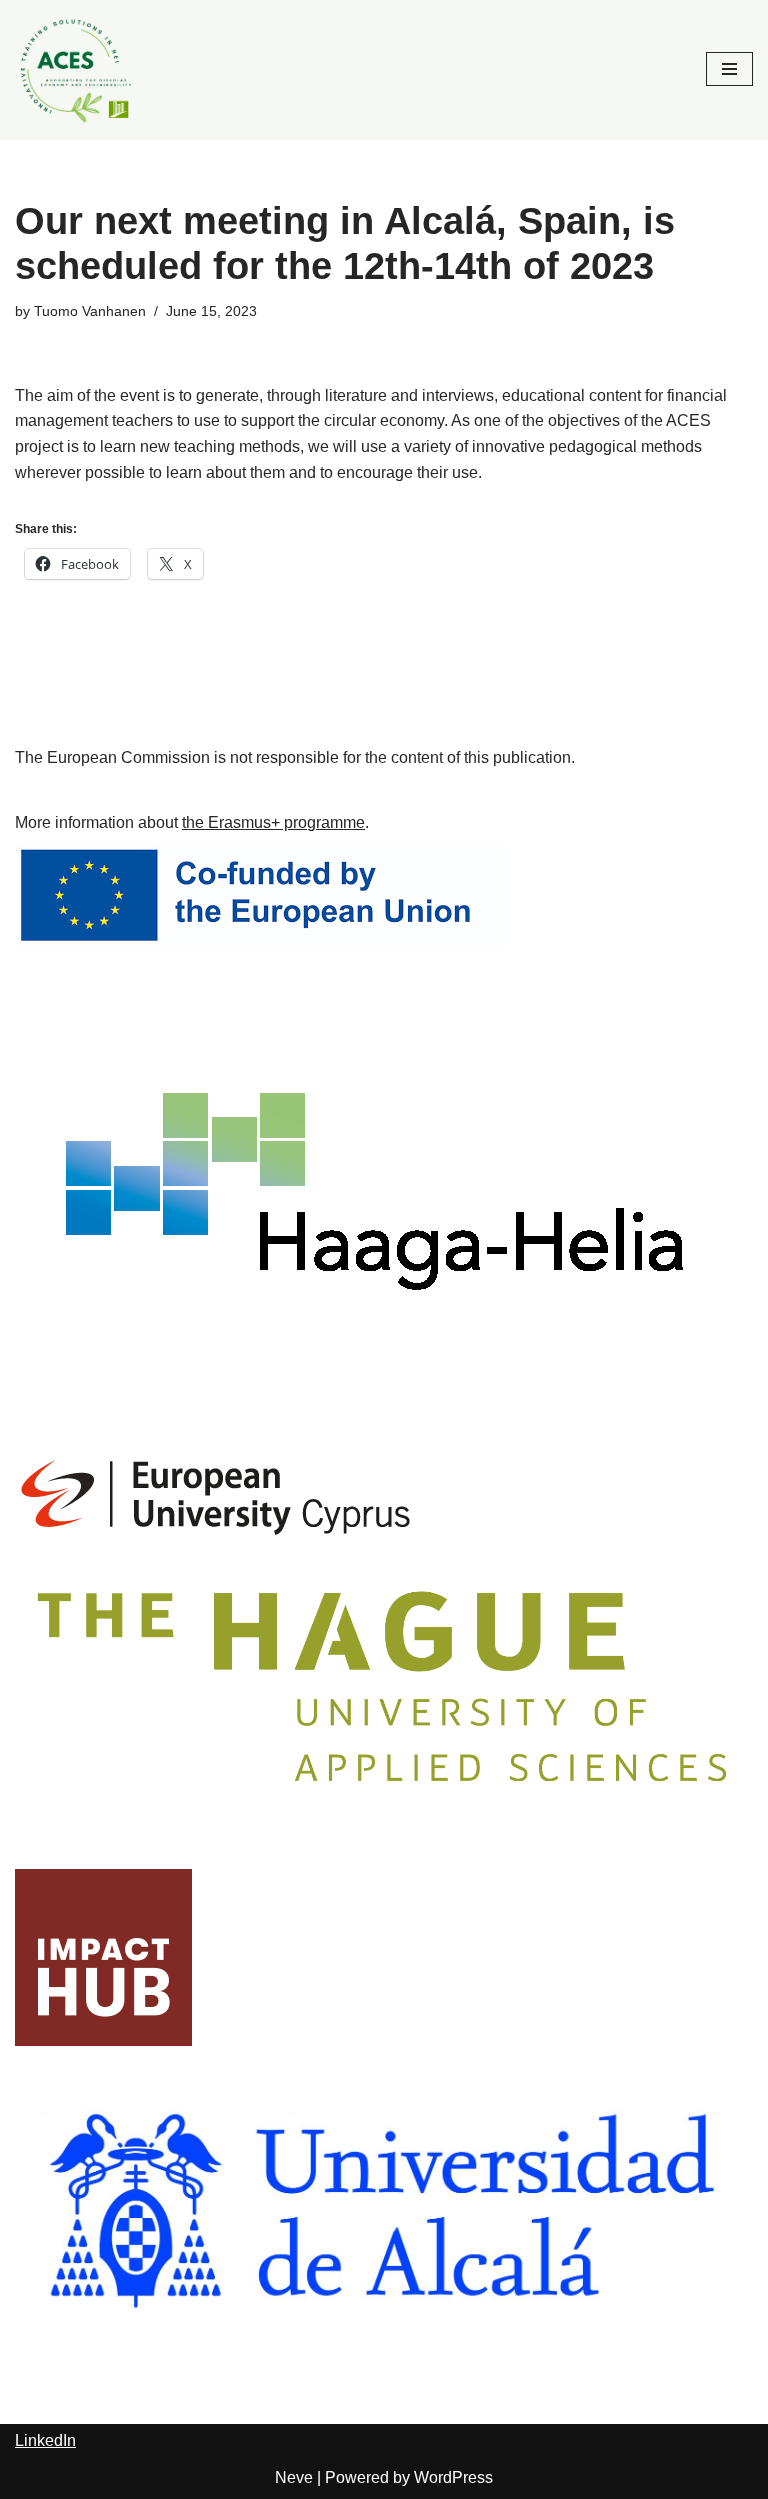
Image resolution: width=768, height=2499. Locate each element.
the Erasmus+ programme (273, 822)
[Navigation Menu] (729, 69)
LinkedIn (45, 2440)
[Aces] (75, 69)
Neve (294, 2477)
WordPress (453, 2477)
